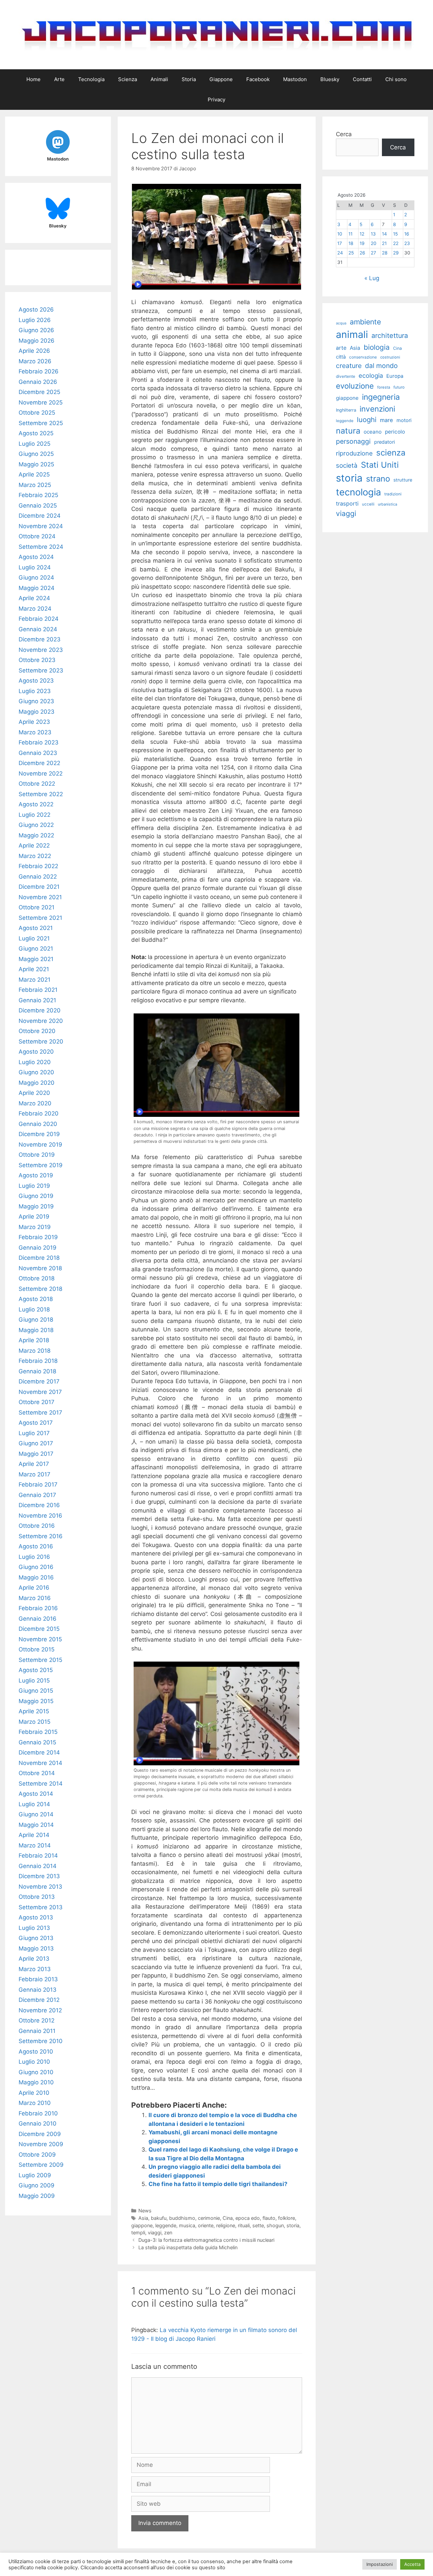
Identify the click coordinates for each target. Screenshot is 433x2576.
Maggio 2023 (37, 712)
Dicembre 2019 (39, 1134)
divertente (346, 376)
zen (168, 2232)
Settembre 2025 (41, 423)
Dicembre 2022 (39, 763)
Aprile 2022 (34, 845)
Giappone (221, 79)
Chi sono (396, 79)
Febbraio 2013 (38, 1979)
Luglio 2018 (34, 1309)
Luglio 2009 (35, 2175)
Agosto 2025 (36, 433)
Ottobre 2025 (37, 413)
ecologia (371, 375)
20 (374, 243)
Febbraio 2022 (38, 866)
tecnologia (358, 492)
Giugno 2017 (36, 1443)
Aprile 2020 (34, 1093)
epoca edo (248, 2218)
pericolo (395, 432)
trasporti (347, 504)
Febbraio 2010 (38, 2113)
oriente (206, 2225)
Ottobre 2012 (37, 2020)
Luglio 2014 (34, 1804)
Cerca (344, 134)
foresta (384, 387)
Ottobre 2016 (37, 1526)
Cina (228, 2218)
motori (404, 420)
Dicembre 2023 (40, 639)
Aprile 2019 (34, 1217)
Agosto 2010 (36, 2052)
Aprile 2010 (34, 2093)
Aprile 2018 (34, 1340)
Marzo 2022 (35, 856)
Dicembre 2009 (40, 2134)
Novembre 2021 (40, 897)
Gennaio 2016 (38, 1619)
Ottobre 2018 (37, 1278)
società (347, 465)
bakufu (159, 2218)
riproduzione (354, 453)
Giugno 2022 (36, 825)
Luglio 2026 (35, 320)
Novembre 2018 (40, 1268)
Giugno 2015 (36, 1691)
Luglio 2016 (34, 1557)
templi (138, 2232)
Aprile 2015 (34, 1711)
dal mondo (381, 366)
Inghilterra (346, 410)
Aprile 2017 (34, 1464)
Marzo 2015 (35, 1722)
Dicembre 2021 (39, 887)
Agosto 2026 (36, 310)
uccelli (368, 504)
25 (351, 253)
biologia (377, 347)
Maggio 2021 (36, 959)
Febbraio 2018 (38, 1361)
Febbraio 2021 (38, 990)
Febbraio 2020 (39, 1113)
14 (384, 234)
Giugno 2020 (36, 1072)
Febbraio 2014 (38, 1856)
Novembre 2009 (41, 2144)
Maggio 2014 (36, 1825)
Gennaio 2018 (37, 1371)
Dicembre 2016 (39, 1505)
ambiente (365, 322)
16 (407, 234)
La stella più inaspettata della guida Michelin (188, 2247)
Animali (159, 79)
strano (378, 479)
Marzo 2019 (35, 1227)
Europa (395, 376)
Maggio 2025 (36, 464)
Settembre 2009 (41, 2165)
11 (350, 234)
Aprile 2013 (34, 1959)
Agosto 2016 (36, 1546)
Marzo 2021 (35, 980)
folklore (287, 2218)
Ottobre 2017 (37, 1402)
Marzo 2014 (35, 1845)
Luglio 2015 (34, 1680)
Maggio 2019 (36, 1206)
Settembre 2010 (41, 2041)
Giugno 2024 (36, 578)
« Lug (372, 278)
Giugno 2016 (36, 1567)
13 (373, 234)
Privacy (216, 100)
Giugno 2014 (36, 1814)
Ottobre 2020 (37, 1031)
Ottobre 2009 (37, 2155)
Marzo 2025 (35, 485)
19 (362, 243)
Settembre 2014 (41, 1784)
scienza (391, 453)
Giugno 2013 (36, 1938)
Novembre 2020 (41, 1021)
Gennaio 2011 (37, 2031)
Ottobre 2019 (37, 1155)
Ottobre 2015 (37, 1649)
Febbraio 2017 (38, 1485)
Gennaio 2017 (37, 1495)
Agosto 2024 (36, 557)
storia (293, 2225)
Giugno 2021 (36, 949)
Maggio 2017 (36, 1454)
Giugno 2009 (37, 2185)
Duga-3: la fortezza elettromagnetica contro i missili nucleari (206, 2240)
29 (396, 253)
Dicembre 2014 (39, 1752)
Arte (59, 79)
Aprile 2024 (34, 598)
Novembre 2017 (40, 1392)
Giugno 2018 (36, 1320)
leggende (166, 2225)
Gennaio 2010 (38, 2124)
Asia (143, 2218)
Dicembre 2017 (39, 1381)
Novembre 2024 (41, 526)
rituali (244, 2225)
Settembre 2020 (41, 1041)
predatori (384, 442)
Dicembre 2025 (39, 392)
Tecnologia (91, 79)
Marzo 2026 (35, 361)
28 (385, 253)
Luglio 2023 (35, 691)
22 (396, 243)
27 (373, 253)
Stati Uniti (380, 465)
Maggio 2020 (37, 1083)
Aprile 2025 (34, 474)
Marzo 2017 (35, 1474)
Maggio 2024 (37, 588)
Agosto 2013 (36, 1917)
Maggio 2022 (36, 835)
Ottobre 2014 (37, 1773)
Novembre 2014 (40, 1763)
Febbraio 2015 (38, 1732)
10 (340, 234)
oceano (373, 432)
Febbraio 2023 (39, 742)
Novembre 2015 (40, 1639)
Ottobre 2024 (37, 536)
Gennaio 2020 (38, 1124)
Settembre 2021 (40, 918)
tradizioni (393, 494)
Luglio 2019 (34, 1186)
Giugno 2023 (36, 701)
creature (349, 366)
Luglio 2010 (34, 2062)
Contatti (362, 79)
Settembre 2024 (41, 547)
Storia (189, 79)
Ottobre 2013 (37, 1897)
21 (384, 243)
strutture (403, 480)
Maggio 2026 (37, 341)
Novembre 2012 (40, 2010)
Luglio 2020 (35, 1062)
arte (341, 348)
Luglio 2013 (34, 1928)
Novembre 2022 (41, 774)
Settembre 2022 (41, 794)
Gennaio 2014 (38, 1866)
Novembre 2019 (40, 1145)
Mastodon (295, 79)
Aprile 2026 (34, 351)
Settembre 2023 (41, 670)
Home (33, 79)
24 (340, 253)
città (341, 357)
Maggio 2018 (36, 1330)
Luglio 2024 (35, 567)
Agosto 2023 (36, 681)
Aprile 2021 (34, 969)
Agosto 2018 (36, 1299)
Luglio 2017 (34, 1433)
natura (348, 431)
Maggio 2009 (37, 2196)
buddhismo (182, 2218)
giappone (142, 2225)
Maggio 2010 (36, 2082)
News (145, 2211)
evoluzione (355, 386)
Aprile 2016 (34, 1588)
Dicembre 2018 (39, 1258)
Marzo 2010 (35, 2103)
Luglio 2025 (35, 444)
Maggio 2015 (36, 1701)
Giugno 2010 (36, 2072)
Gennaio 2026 (38, 382)
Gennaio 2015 (37, 1742)
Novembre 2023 (41, 650)
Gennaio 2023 (38, 753)
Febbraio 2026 (39, 371)
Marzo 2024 (35, 609)
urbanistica (388, 504)
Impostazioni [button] (380, 2564)
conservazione (363, 357)
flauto (269, 2218)
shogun (275, 2225)
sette (258, 2225)
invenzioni (377, 409)
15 (395, 234)
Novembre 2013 (40, 1887)
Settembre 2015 (40, 1660)
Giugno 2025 (36, 454)
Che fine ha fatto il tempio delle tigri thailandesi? (218, 2184)
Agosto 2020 (36, 1052)
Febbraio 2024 (39, 619)
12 (362, 234)
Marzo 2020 (35, 1103)
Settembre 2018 (40, 1289)
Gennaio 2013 (38, 1990)
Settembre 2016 (41, 1536)
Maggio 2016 (36, 1577)
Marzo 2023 (35, 732)
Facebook (258, 79)
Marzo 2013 (35, 1969)
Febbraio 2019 (38, 1237)
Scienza (128, 79)
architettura (390, 336)
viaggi (155, 2232)
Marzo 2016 (35, 1598)
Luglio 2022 (35, 815)
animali (352, 334)
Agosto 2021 (36, 928)
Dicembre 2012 (39, 2000)
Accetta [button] (412, 2564)
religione (226, 2225)
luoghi (367, 420)
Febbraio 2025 (38, 495)
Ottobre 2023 (37, 660)
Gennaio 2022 (38, 877)
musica (187, 2225)
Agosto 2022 (36, 804)
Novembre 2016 (40, 1516)
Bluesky (330, 79)
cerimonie (209, 2218)
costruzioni (390, 357)
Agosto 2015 (36, 1670)
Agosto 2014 (36, 1794)
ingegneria (381, 397)
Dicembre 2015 (39, 1629)
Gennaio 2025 (38, 506)
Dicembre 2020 (40, 1010)
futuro (399, 387)
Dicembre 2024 (40, 516)
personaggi (353, 441)
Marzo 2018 (35, 1351)
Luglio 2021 (34, 938)
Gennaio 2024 (38, 629)
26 (362, 253)
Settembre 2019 (41, 1165)
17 (340, 243)
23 (407, 243)
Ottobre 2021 (37, 907)
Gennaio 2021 (37, 1000)
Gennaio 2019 (38, 1248)
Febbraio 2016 (38, 1608)
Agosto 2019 (36, 1175)
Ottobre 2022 (37, 784)
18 (351, 243)
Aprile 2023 (34, 722)
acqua (341, 323)
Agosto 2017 (36, 1423)
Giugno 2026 (36, 330)
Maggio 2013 (36, 1948)
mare (386, 420)
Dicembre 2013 (39, 1876)
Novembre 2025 (41, 402)
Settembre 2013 (41, 1907)
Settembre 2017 (40, 1413)
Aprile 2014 (34, 1835)
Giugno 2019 (36, 1196)
